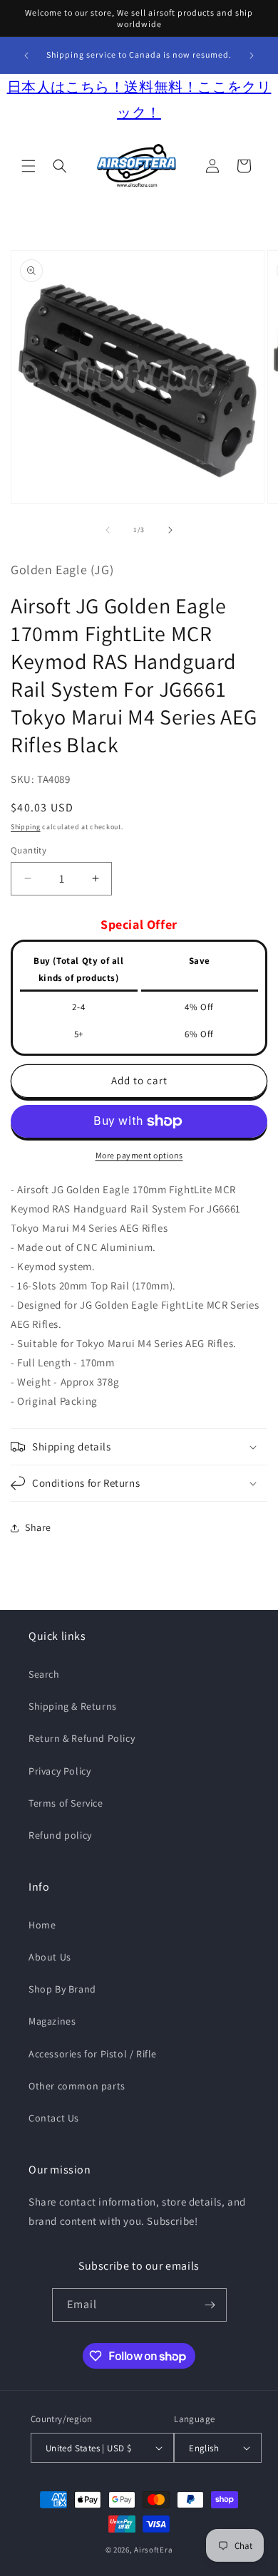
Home (42, 1925)
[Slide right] (170, 530)
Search (44, 1674)
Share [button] (38, 1527)
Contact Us (54, 2118)
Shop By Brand (62, 1989)
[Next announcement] (252, 56)
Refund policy (60, 1835)
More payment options (139, 1155)
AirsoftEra (153, 2550)
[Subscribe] (210, 2305)
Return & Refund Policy (82, 1738)
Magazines (52, 2021)
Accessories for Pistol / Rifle (93, 2054)
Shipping (26, 827)
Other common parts (77, 2086)
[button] (29, 166)
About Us (50, 1957)
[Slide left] (108, 530)
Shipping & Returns (73, 1706)
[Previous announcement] (26, 56)
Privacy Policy (60, 1771)
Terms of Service (66, 1803)
